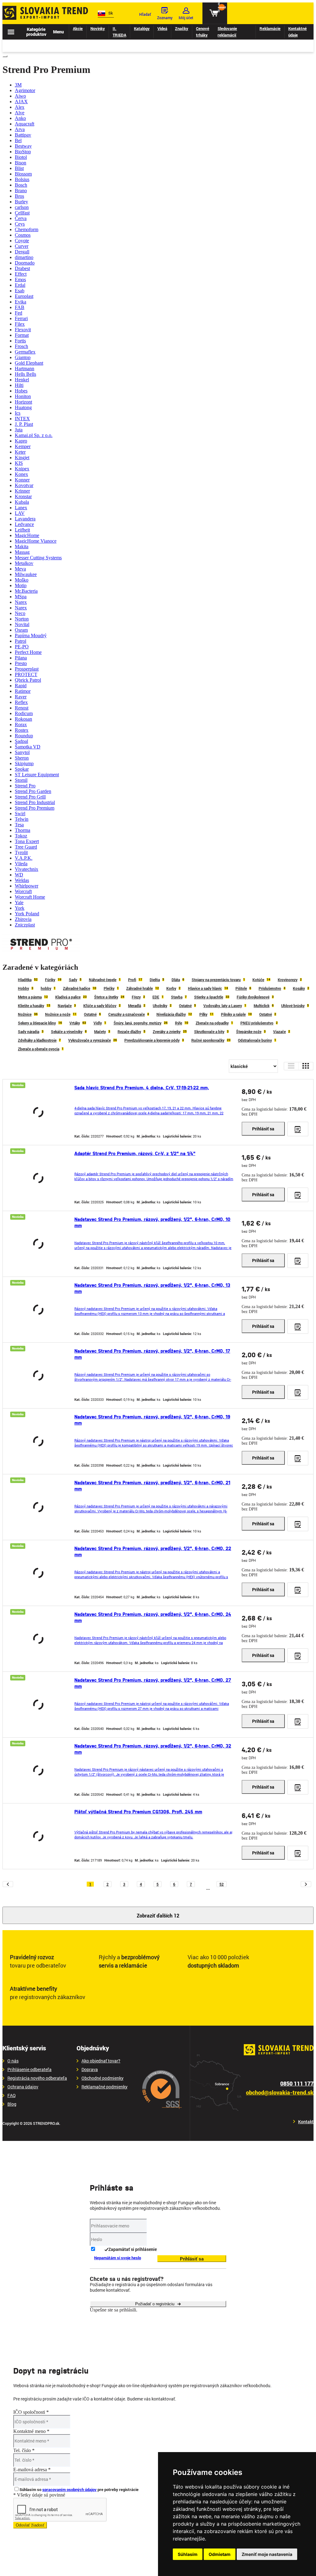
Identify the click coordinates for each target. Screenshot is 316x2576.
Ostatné (185, 1006)
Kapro (21, 441)
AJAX (21, 102)
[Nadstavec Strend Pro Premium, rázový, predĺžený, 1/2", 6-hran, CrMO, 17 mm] (38, 1375)
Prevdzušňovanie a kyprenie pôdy (152, 1040)
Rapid (21, 686)
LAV (20, 513)
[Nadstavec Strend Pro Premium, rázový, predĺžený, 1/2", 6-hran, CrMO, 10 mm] (38, 1244)
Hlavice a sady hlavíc (205, 988)
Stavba (177, 997)
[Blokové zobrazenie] (306, 1066)
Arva (20, 129)
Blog (12, 2104)
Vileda (21, 864)
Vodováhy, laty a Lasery (223, 1006)
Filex (20, 324)
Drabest (22, 268)
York (20, 908)
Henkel (22, 380)
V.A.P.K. (24, 858)
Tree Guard (26, 847)
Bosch (21, 185)
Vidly (98, 1023)
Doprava (90, 2070)
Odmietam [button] (220, 2554)
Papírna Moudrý (31, 636)
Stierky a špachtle (209, 997)
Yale (19, 902)
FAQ (12, 2095)
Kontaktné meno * (31, 2431)
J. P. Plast (24, 424)
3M (18, 85)
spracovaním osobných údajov (69, 2489)
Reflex (21, 702)
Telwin (22, 819)
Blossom (23, 174)
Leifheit (22, 530)
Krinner (22, 491)
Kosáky (299, 988)
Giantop (23, 357)
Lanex (21, 508)
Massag (22, 552)
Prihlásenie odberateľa (29, 2070)
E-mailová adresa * (32, 2470)
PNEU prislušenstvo (257, 1023)
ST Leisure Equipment (37, 775)
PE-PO (22, 647)
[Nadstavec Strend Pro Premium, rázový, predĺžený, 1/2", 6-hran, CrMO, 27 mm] (38, 1705)
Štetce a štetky (106, 997)
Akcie (78, 28)
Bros (19, 196)
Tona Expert (27, 841)
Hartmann (25, 369)
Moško (22, 580)
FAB (20, 307)
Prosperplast (27, 669)
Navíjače (65, 1006)
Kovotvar (24, 485)
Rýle (179, 1023)
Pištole (241, 988)
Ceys (20, 224)
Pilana (21, 658)
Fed (19, 313)
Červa (21, 218)
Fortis (20, 341)
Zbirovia (23, 919)
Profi (132, 980)
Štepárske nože (249, 1032)
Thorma (23, 830)
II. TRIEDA (119, 32)
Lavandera (25, 519)
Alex (20, 107)
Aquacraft (25, 124)
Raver (21, 697)
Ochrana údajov (23, 2087)
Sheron (22, 758)
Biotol (21, 157)
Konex (21, 474)
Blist (19, 168)
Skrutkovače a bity (209, 1032)
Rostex (22, 730)
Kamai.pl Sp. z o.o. (34, 435)
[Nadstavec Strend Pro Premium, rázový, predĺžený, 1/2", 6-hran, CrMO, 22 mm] (38, 1573)
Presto (21, 663)
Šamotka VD (28, 747)
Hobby (23, 988)
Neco (20, 613)
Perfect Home (28, 652)
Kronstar (23, 496)
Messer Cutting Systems (38, 558)
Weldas (22, 880)
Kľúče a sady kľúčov (100, 1006)
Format (22, 335)
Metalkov (24, 563)
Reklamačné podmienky (104, 2087)
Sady (73, 980)
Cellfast (22, 213)
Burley (21, 202)
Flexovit (23, 330)
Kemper (23, 446)
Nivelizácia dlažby (171, 1014)
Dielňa (155, 980)
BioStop (23, 152)
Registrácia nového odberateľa (37, 2078)
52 (222, 1884)
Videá (162, 28)
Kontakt (306, 2122)
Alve (20, 113)
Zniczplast (25, 925)
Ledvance (24, 524)
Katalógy (142, 28)
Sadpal (21, 741)
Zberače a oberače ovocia (39, 1049)
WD (19, 875)
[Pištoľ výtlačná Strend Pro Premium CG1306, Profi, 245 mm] (38, 1836)
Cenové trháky (203, 32)
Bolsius (22, 179)
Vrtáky (75, 1023)
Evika (21, 302)
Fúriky (50, 980)
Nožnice (25, 1014)
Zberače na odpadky (212, 1023)
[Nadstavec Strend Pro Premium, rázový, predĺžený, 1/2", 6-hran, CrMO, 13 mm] (38, 1310)
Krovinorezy (288, 980)
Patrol (21, 641)
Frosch (21, 346)
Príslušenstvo (270, 988)
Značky (182, 28)
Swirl (20, 813)
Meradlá (135, 1006)
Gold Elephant (29, 363)
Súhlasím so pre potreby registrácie (79, 2489)
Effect (21, 274)
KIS (19, 463)
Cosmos (23, 235)
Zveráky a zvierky (167, 1032)
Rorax (21, 724)
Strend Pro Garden (33, 791)
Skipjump (24, 763)
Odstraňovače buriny (255, 1040)
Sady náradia (29, 1032)
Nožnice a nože (58, 1014)
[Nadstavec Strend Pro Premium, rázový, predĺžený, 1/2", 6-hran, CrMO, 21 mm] (38, 1507)
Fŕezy (136, 997)
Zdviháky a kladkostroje (37, 1040)
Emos (20, 280)
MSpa (21, 597)
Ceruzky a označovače (127, 1014)
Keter (20, 452)
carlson (22, 207)
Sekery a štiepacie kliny (37, 1023)
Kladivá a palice (68, 997)
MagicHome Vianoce (36, 541)
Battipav (23, 135)
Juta (19, 430)
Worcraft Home (30, 897)
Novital (22, 624)
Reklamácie (270, 28)
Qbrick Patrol (28, 680)
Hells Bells (25, 374)
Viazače (279, 1032)
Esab (20, 291)
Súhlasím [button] (188, 2554)
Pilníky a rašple (233, 1014)
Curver (22, 246)
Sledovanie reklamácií (227, 32)
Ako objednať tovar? (101, 2061)
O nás (13, 2061)
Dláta (176, 980)
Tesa (19, 825)
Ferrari (21, 318)
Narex (21, 602)
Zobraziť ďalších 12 (158, 1915)
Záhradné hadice (77, 988)
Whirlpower (27, 886)
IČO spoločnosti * (31, 2412)
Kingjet (22, 458)
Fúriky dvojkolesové (253, 997)
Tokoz (21, 836)
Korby (171, 988)
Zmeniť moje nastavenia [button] (267, 2554)
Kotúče (258, 980)
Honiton (23, 396)
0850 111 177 (297, 2084)
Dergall (22, 252)
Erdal (20, 285)
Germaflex (25, 352)
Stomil (21, 780)
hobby (46, 988)
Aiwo (20, 96)
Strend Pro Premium (35, 808)
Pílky (203, 1014)
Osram (21, 630)
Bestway (23, 146)
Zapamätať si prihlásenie (133, 2249)
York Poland (27, 914)
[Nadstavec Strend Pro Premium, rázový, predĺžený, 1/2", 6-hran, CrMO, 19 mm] (38, 1441)
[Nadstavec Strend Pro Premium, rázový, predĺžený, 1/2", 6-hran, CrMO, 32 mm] (38, 1770)
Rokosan (23, 719)
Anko (20, 118)
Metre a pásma (30, 997)
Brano (21, 191)
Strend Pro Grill (30, 797)
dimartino (24, 257)
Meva (20, 569)
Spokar (22, 769)
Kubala (22, 502)
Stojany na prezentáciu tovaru (216, 980)
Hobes (21, 391)
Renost (22, 708)
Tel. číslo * (24, 2450)
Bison (21, 163)
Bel (18, 140)
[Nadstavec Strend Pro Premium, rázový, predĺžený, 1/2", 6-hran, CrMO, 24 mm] (38, 1639)
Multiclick (262, 1006)
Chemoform (27, 229)
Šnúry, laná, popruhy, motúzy (137, 1023)
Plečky (109, 988)
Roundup (24, 736)
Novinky (98, 28)
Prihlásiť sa (263, 1129)
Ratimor (23, 691)
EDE (156, 997)
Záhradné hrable (139, 988)
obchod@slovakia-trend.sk (280, 2093)
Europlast (24, 296)
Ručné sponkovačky (208, 1040)
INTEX (22, 419)
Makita (22, 547)
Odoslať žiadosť (30, 2525)
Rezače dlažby (129, 1032)
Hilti (19, 385)
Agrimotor (25, 90)
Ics (18, 413)
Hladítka (25, 980)
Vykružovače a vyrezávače (89, 1040)
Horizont (23, 402)
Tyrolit (21, 852)
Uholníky (160, 1006)
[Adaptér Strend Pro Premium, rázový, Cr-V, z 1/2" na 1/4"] (38, 1178)
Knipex (22, 469)
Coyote (22, 241)
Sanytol (22, 752)
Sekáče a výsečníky (67, 1032)
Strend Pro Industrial (35, 802)
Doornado (25, 263)
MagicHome (27, 535)
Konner (22, 480)
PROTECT (26, 674)
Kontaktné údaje (297, 32)
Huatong (23, 407)
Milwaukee (26, 574)
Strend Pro (25, 786)
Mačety (100, 1032)
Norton (22, 619)
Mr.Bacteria (26, 591)
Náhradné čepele (103, 980)
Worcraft (23, 891)
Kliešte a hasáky (31, 1006)
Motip (21, 585)
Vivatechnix (27, 869)
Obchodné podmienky (102, 2078)
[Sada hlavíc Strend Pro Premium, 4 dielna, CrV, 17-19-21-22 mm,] (38, 1112)
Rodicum (24, 713)
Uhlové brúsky (293, 1006)
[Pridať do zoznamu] (298, 1129)
